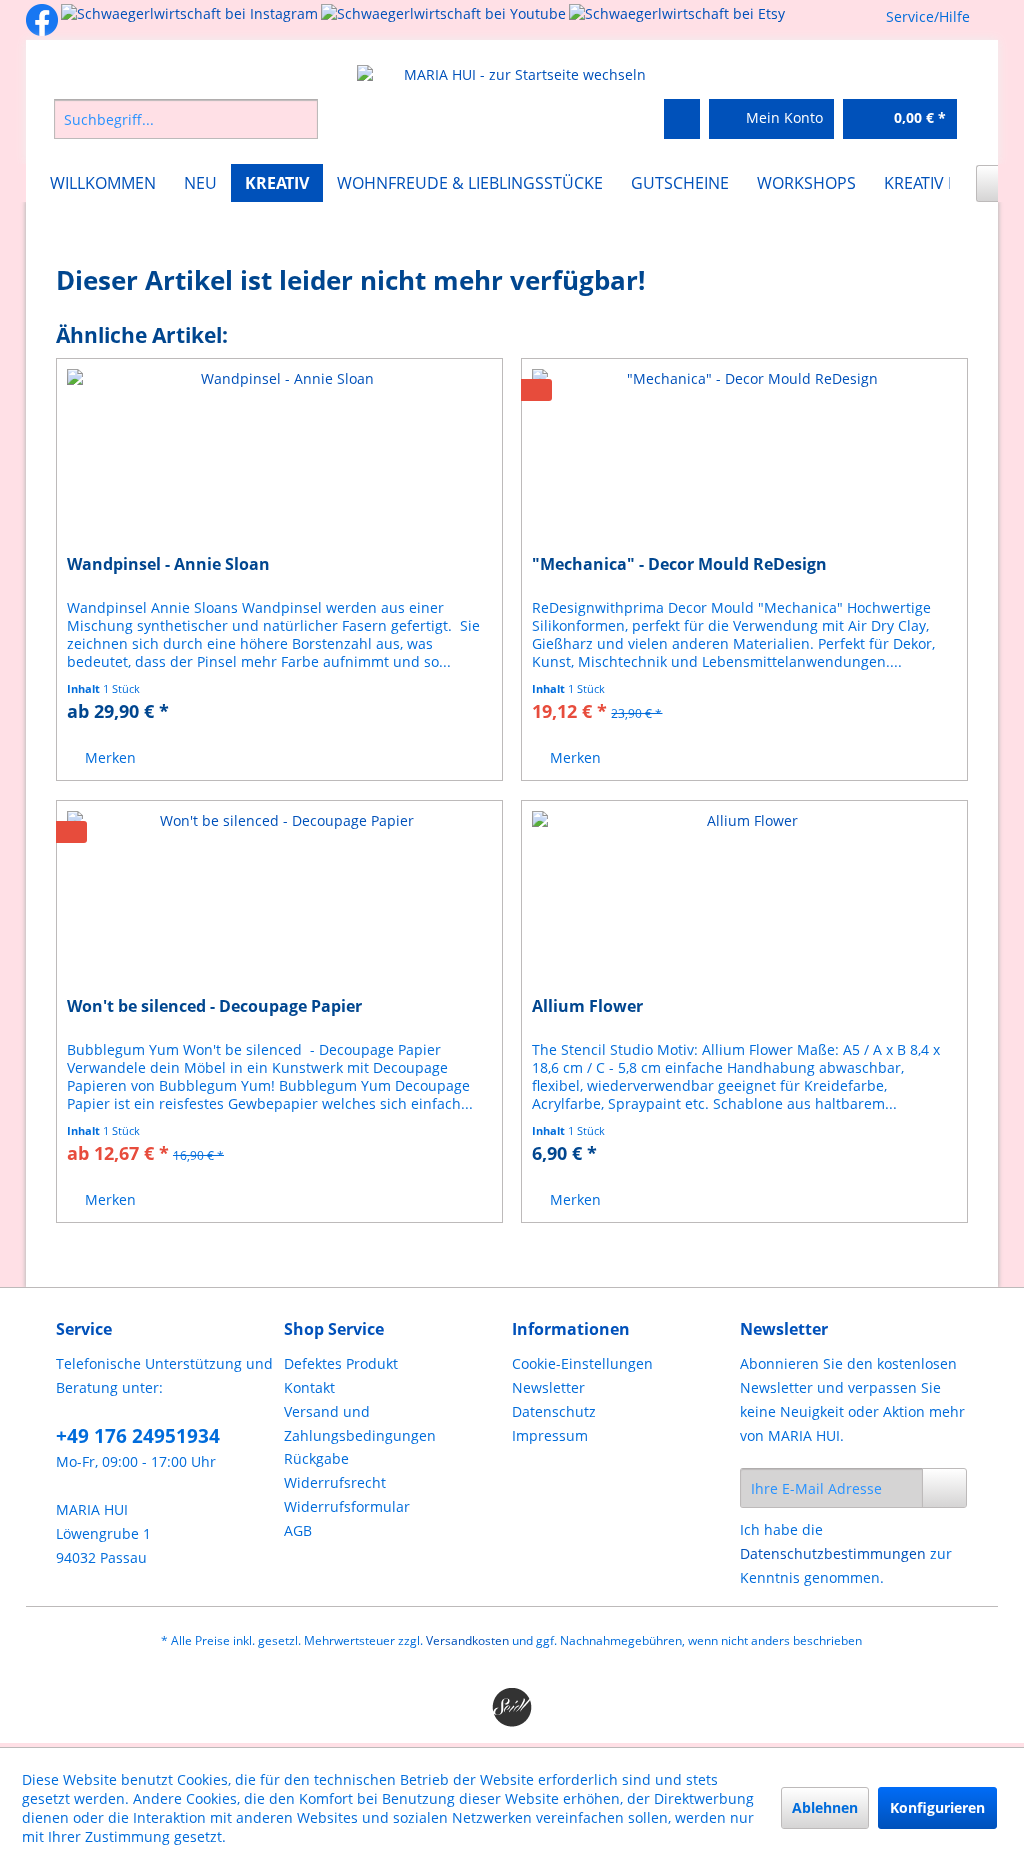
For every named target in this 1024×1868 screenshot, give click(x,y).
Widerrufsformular (347, 1506)
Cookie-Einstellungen (582, 1363)
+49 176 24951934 (138, 1436)
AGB (298, 1530)
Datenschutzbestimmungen (833, 1553)
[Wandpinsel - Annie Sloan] (279, 459)
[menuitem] (242, 119)
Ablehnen (825, 1807)
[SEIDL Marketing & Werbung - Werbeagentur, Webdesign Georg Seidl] (512, 1708)
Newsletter (548, 1387)
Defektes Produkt (341, 1363)
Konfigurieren (937, 1807)
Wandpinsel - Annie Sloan (168, 564)
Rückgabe (316, 1458)
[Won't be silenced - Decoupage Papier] (279, 901)
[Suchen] (299, 119)
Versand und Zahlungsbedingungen (360, 1423)
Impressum (550, 1435)
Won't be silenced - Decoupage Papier (214, 1006)
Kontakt (309, 1387)
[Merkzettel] (682, 119)
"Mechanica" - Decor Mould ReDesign (679, 564)
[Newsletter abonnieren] (945, 1488)
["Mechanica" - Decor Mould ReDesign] (744, 459)
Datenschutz (554, 1411)
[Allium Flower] (744, 901)
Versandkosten (467, 1640)
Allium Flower (587, 1006)
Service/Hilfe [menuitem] (928, 16)
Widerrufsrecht (335, 1482)
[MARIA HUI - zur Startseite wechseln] (517, 74)
